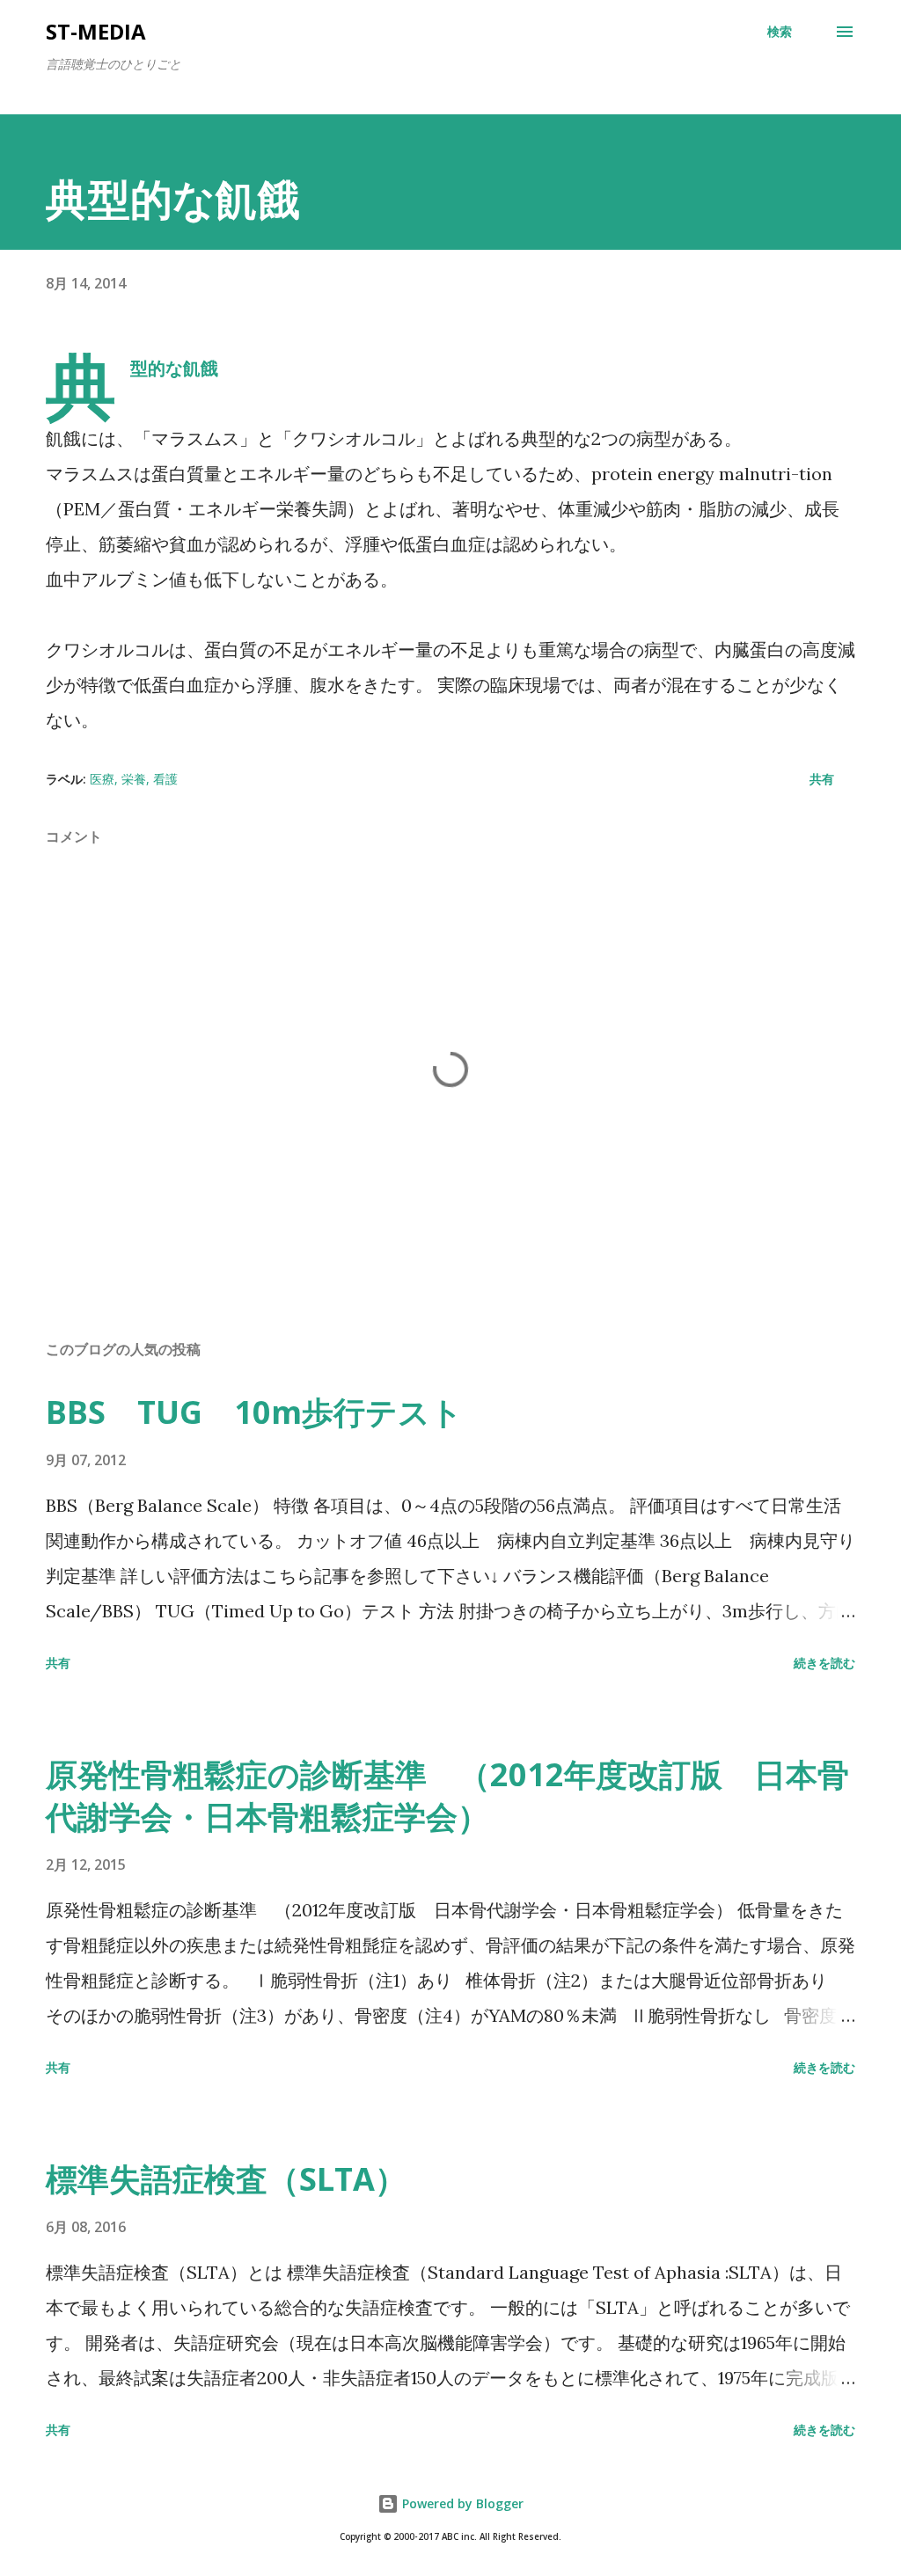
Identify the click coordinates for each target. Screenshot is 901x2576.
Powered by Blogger (461, 2503)
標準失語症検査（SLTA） (226, 2179)
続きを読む (824, 1663)
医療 (102, 779)
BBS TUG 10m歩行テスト (254, 1412)
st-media (96, 31)
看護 (165, 779)
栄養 (134, 779)
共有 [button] (822, 779)
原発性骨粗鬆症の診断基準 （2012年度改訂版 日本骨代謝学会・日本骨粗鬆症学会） (447, 1795)
